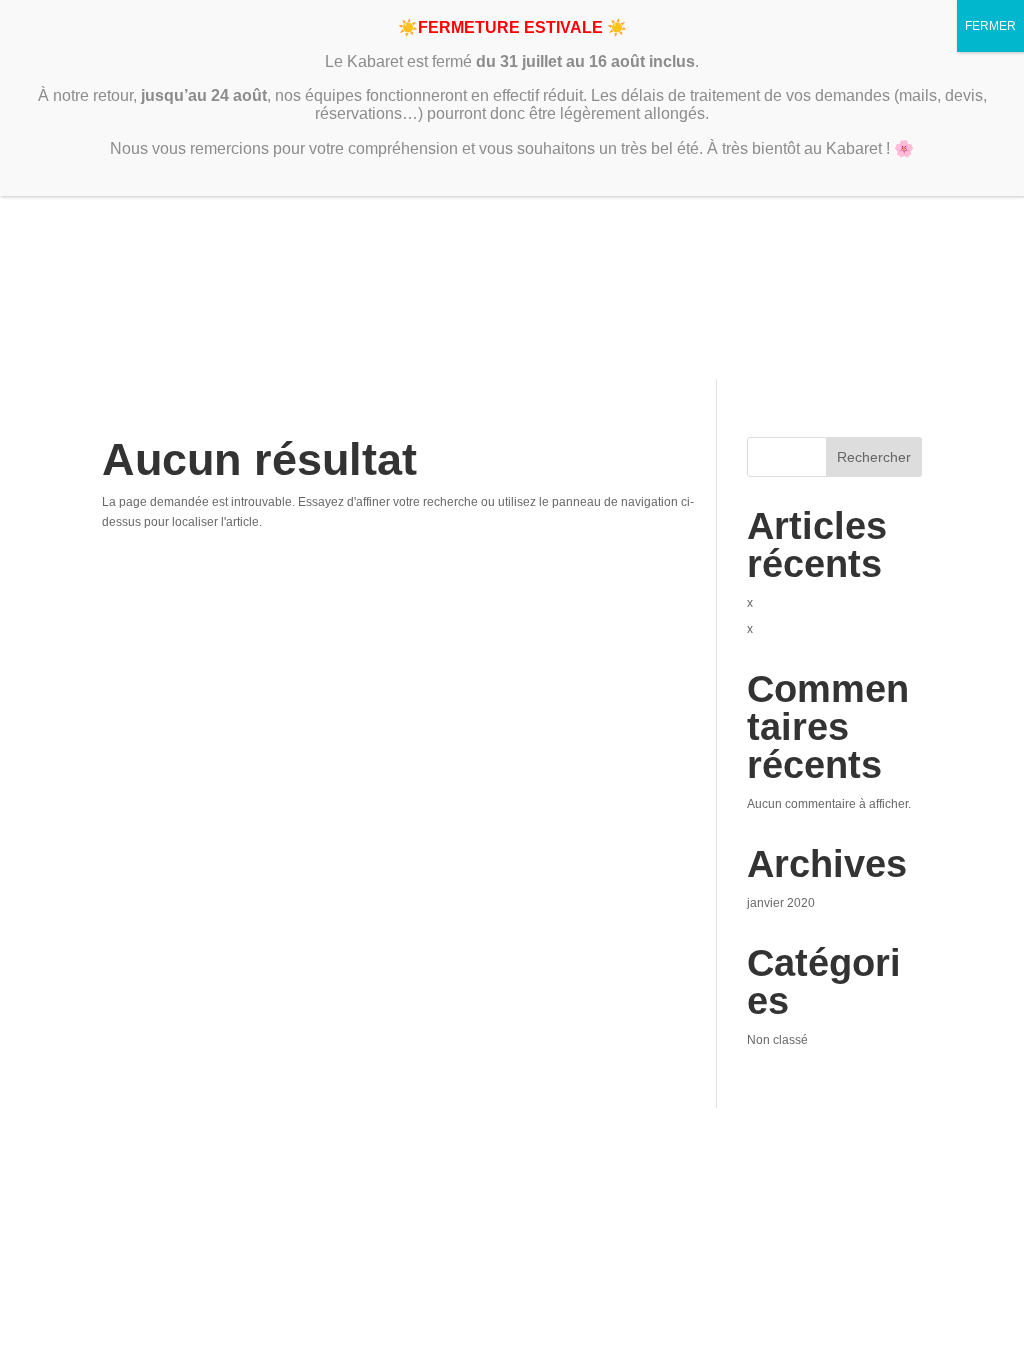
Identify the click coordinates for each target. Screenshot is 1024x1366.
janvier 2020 (781, 903)
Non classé (777, 1040)
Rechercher (874, 457)
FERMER (990, 26)
